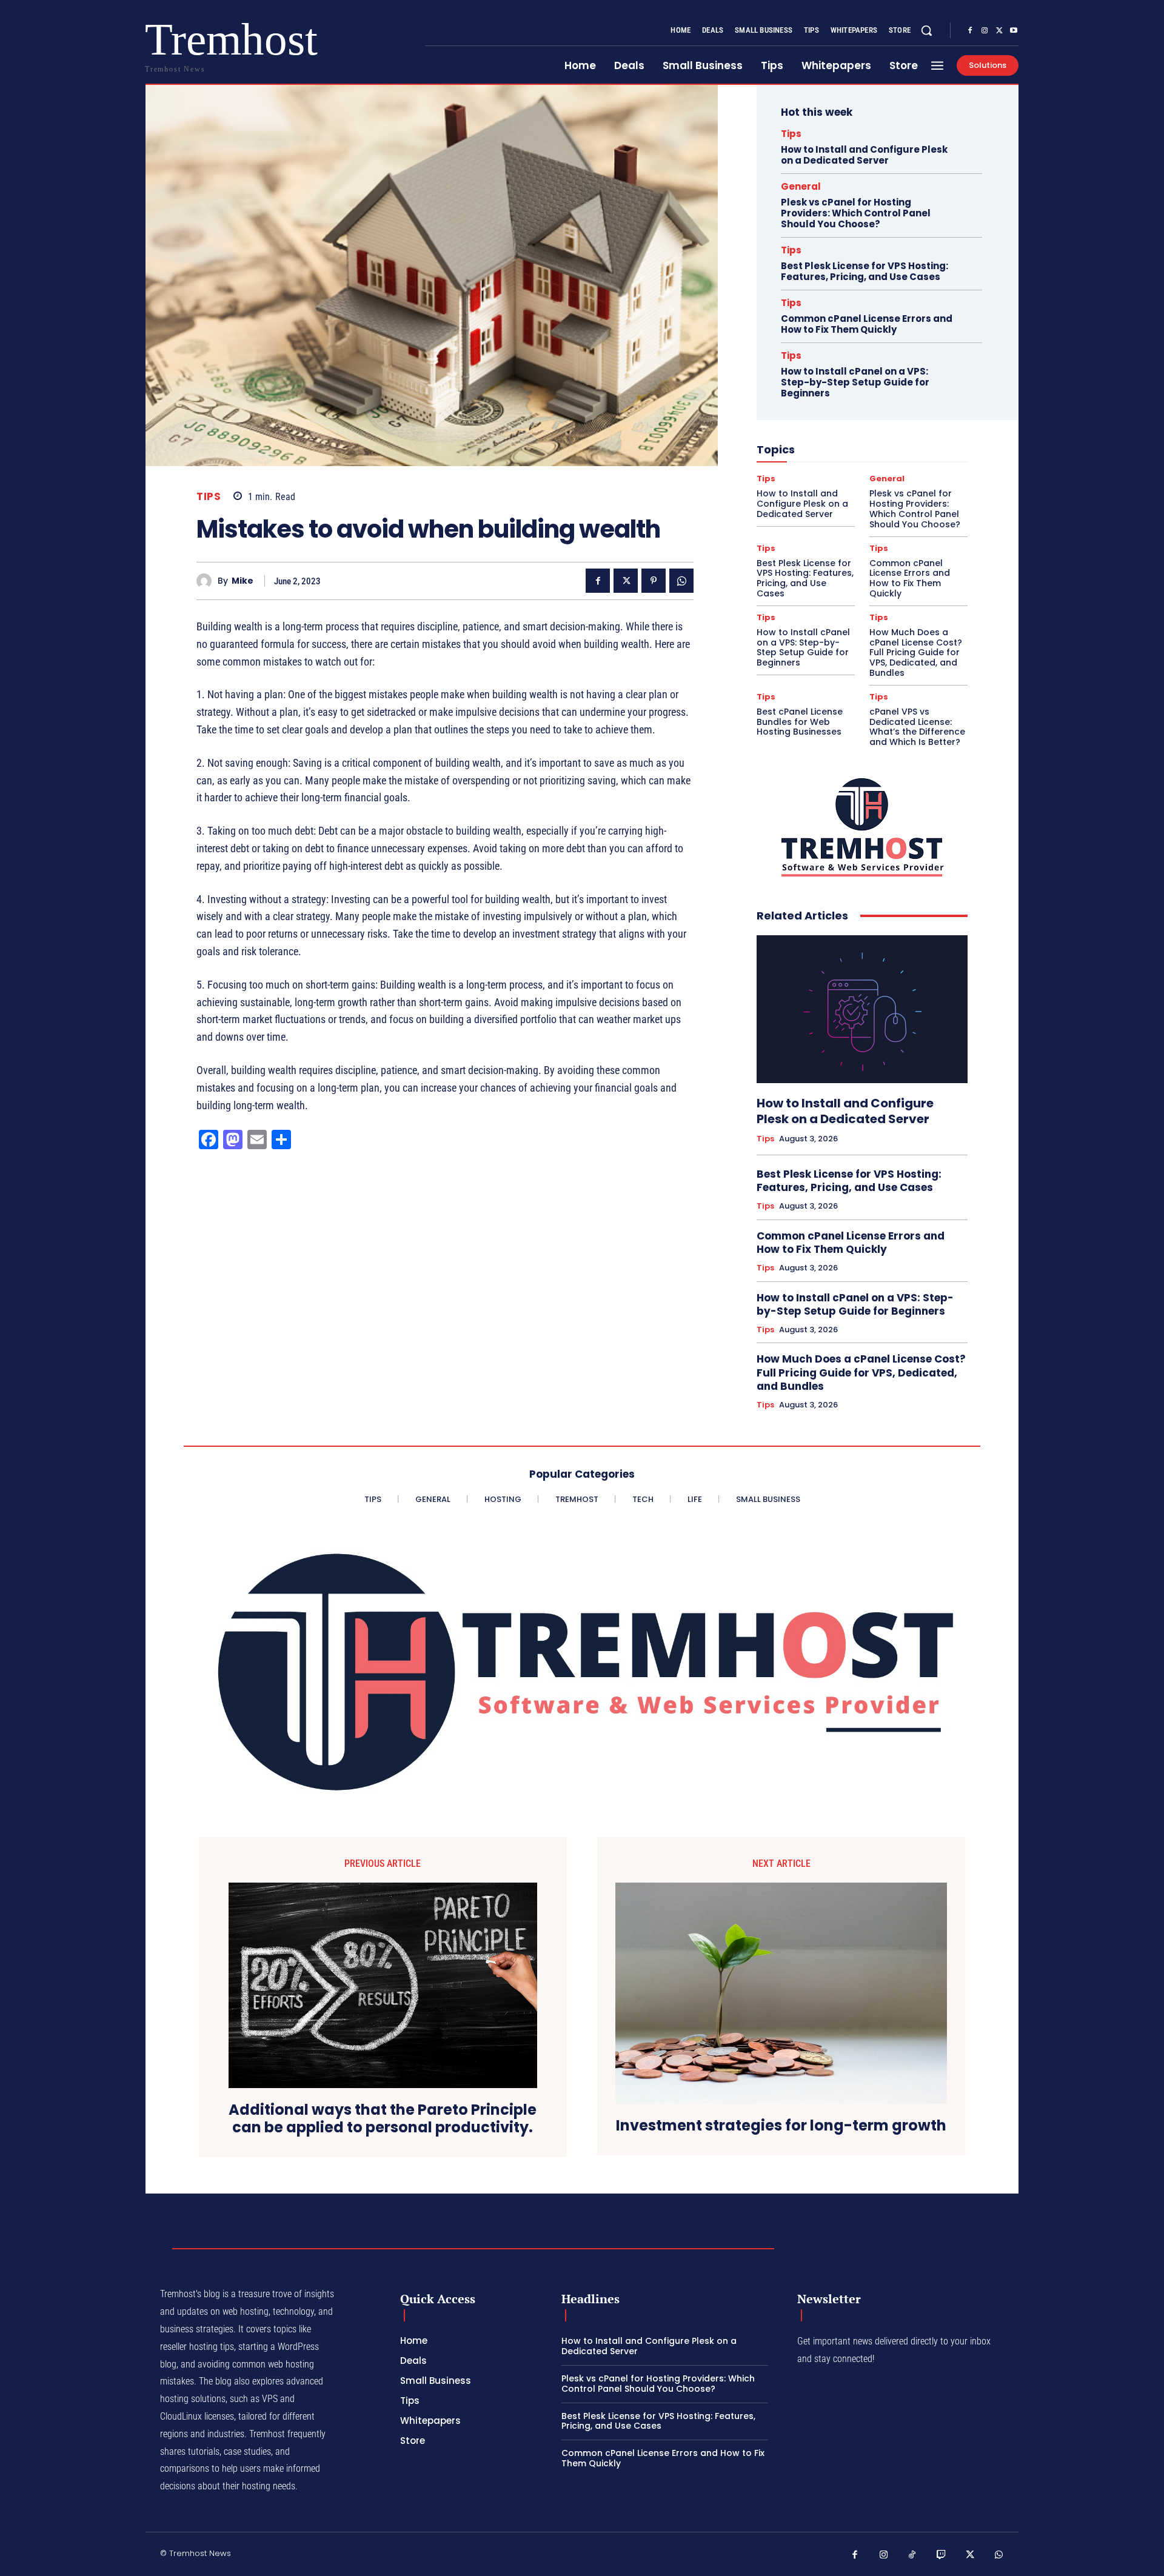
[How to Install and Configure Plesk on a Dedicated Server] (862, 1009)
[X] (999, 31)
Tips (209, 497)
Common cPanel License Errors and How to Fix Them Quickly (867, 324)
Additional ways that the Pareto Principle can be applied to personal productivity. (383, 2119)
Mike (242, 581)
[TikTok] (912, 2555)
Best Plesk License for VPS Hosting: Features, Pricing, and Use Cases (865, 271)
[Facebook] (970, 31)
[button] (926, 30)
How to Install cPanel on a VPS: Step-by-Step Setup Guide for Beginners (855, 382)
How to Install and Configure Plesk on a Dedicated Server (864, 155)
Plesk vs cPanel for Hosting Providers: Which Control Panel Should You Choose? (856, 213)
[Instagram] (985, 31)
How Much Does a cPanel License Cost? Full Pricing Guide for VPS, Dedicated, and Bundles (916, 652)
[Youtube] (1014, 31)
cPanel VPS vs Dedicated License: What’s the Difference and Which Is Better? (917, 727)
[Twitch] (942, 2555)
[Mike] (207, 581)
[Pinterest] (654, 581)
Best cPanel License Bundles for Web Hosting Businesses (800, 722)
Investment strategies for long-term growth (781, 2126)
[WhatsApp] (681, 581)
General (801, 186)
